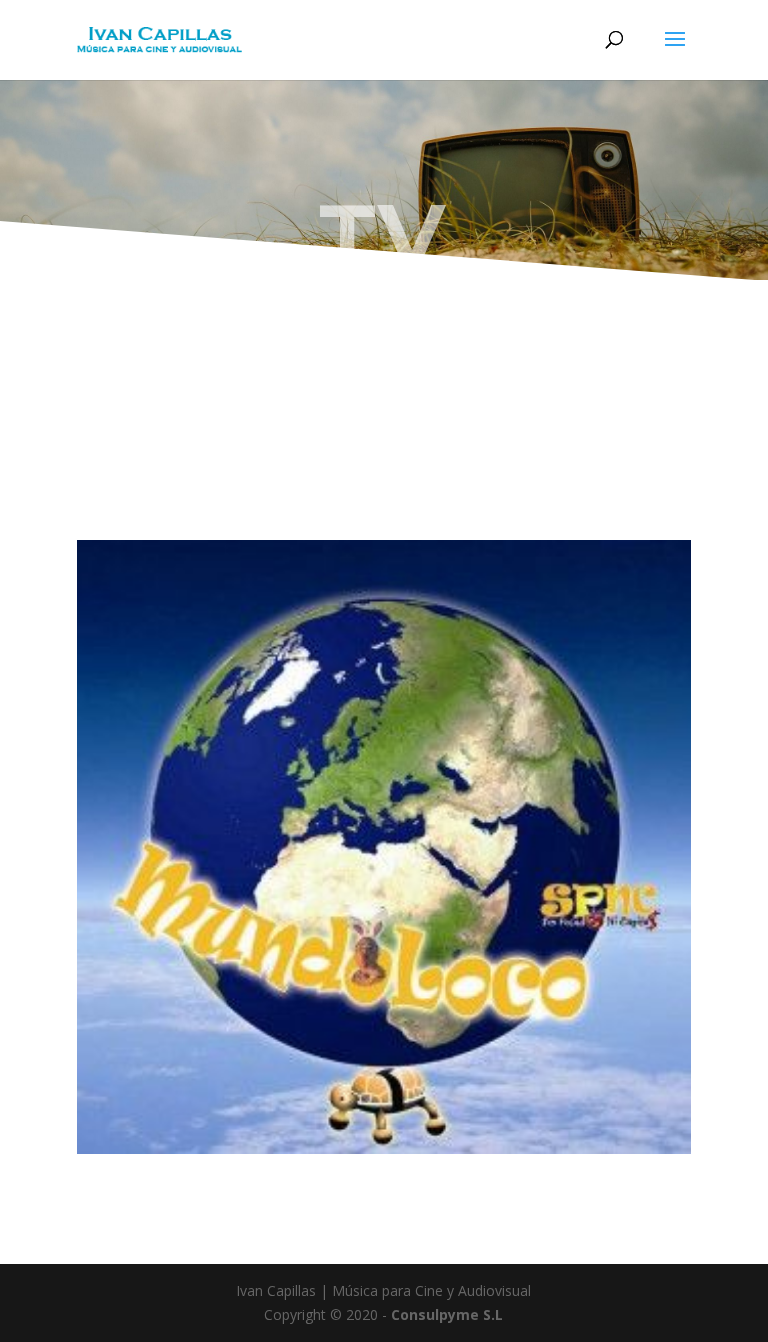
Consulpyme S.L (447, 1314)
